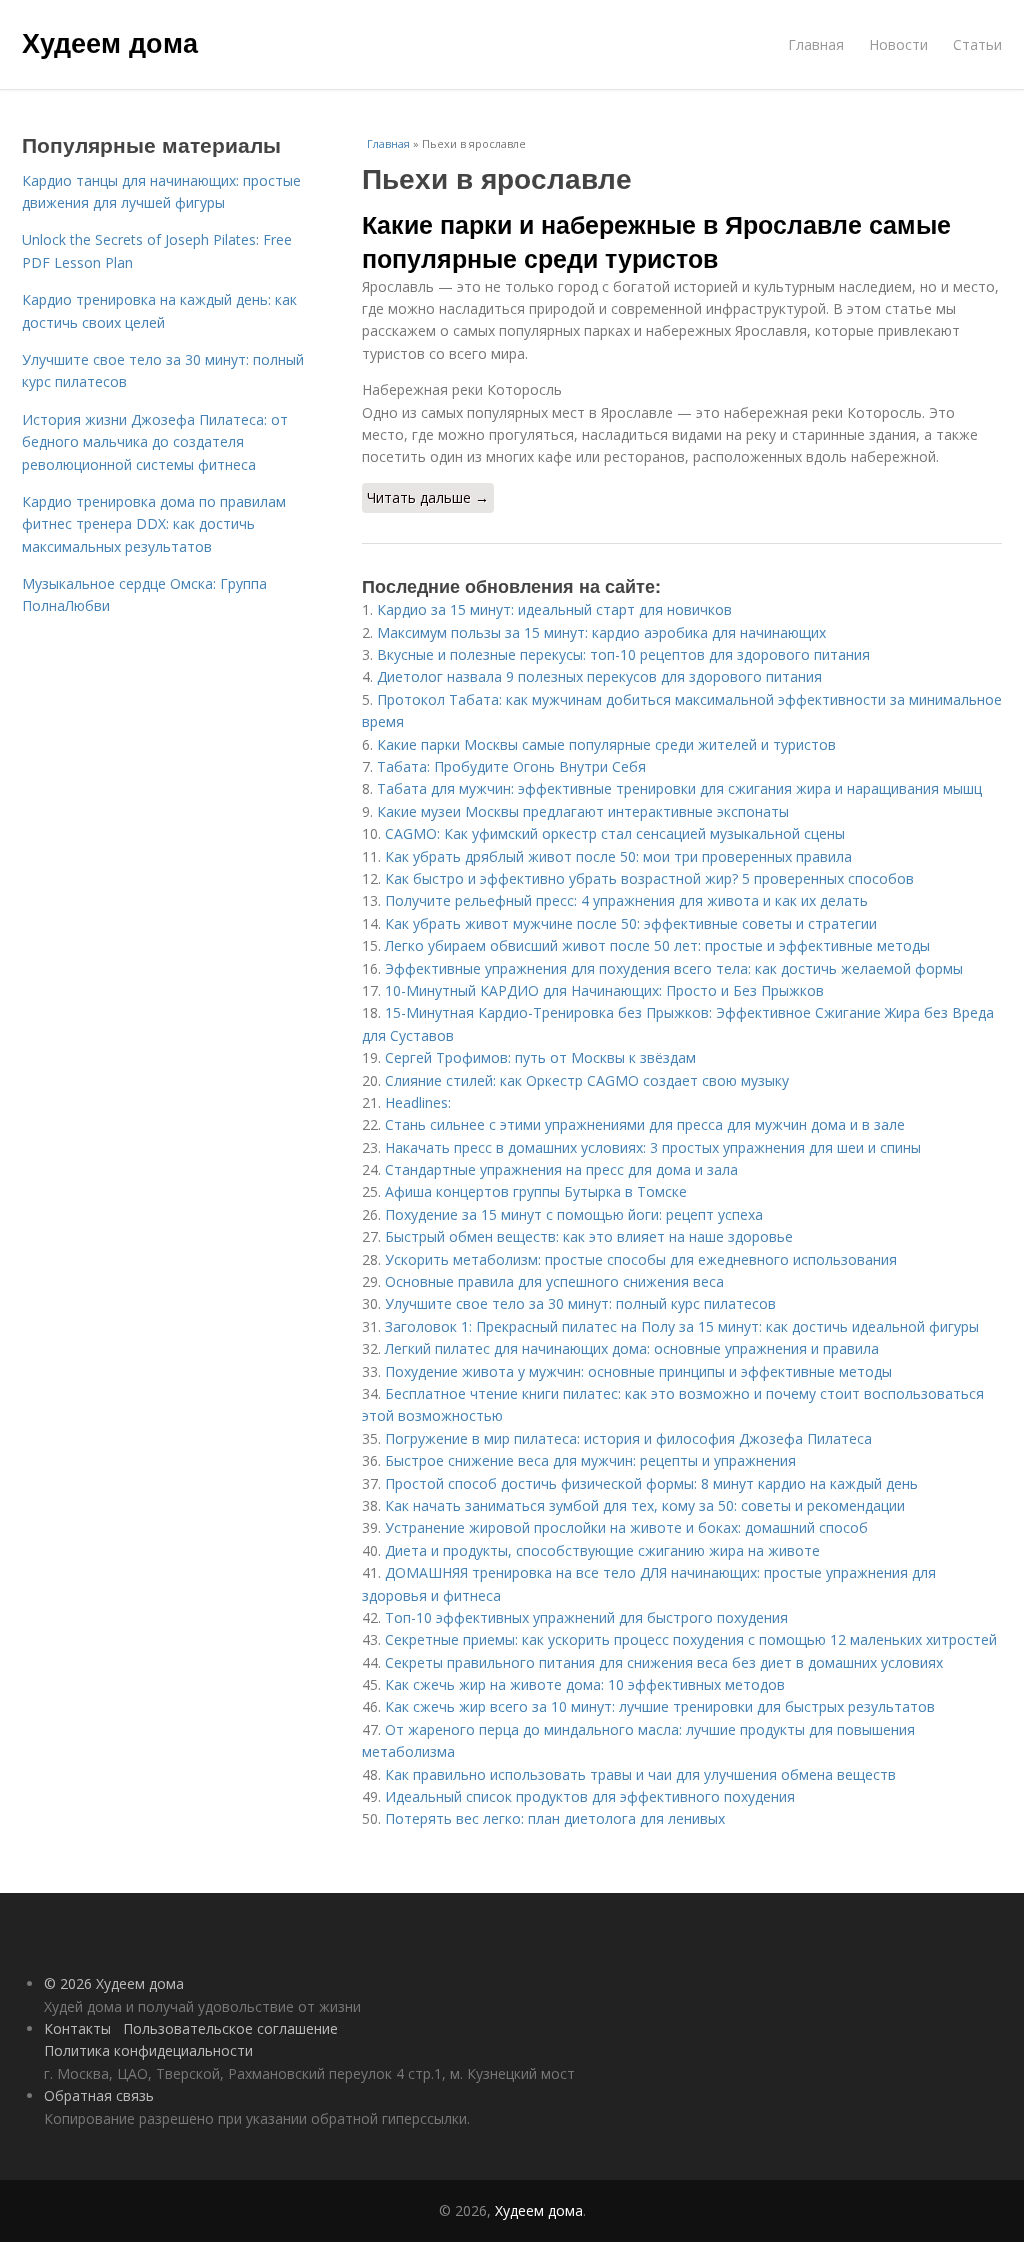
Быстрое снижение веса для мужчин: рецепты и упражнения (590, 1460)
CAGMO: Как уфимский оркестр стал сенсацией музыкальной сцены (615, 833)
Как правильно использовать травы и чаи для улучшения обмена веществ (640, 1774)
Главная (816, 44)
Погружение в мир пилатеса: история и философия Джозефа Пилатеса (628, 1438)
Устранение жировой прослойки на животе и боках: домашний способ (626, 1527)
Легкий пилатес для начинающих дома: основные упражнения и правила (632, 1348)
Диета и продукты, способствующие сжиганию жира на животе (602, 1550)
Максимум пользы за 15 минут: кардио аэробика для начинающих (601, 632)
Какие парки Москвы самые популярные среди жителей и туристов (606, 744)
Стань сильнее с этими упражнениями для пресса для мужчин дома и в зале (645, 1124)
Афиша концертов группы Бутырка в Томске (536, 1191)
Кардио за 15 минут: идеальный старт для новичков (554, 609)
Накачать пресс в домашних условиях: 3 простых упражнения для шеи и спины (653, 1147)
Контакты (77, 2028)
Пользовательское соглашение (230, 2028)
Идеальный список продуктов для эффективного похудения (590, 1796)
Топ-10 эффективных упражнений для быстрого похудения (586, 1617)
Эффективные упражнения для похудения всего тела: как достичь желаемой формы (674, 968)
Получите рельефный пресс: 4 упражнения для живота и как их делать (626, 900)
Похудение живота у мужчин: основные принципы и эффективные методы (638, 1371)
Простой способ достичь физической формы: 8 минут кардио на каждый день (651, 1483)
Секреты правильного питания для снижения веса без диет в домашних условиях (664, 1662)
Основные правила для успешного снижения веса (554, 1281)
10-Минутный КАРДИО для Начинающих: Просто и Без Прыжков (604, 990)
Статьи (977, 44)
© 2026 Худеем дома (114, 1983)
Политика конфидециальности (148, 2050)
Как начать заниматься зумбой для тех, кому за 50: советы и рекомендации (645, 1505)
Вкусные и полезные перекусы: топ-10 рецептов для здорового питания (623, 654)
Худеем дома (110, 42)
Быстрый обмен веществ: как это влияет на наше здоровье (589, 1236)
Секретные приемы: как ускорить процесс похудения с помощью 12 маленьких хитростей (691, 1639)
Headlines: (418, 1102)
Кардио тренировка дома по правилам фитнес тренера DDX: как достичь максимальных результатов (154, 524)
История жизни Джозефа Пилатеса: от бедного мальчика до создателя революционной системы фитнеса (155, 442)
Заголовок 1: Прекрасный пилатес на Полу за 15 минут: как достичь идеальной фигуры (682, 1326)
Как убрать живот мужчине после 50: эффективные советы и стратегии (631, 923)
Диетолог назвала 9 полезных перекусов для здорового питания (599, 676)
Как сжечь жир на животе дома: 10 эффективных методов (585, 1684)
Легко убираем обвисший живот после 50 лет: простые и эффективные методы (657, 945)
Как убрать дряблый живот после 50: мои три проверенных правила (618, 856)
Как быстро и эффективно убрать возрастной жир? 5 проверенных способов (649, 878)
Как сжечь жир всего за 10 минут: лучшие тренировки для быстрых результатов (660, 1706)
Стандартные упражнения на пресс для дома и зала (561, 1169)
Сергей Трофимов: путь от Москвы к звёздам (540, 1057)
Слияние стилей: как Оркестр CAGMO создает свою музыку (587, 1080)
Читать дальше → (428, 497)
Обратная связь (99, 2095)
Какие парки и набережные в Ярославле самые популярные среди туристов (656, 241)
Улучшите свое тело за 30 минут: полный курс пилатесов (580, 1303)
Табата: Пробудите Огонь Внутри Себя (511, 766)
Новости (898, 44)
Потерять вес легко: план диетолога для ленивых (555, 1818)
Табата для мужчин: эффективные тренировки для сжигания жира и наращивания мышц (679, 788)
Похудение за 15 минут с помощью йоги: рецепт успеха (574, 1214)
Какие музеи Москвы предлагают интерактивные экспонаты (583, 811)
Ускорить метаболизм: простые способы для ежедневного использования (641, 1259)
